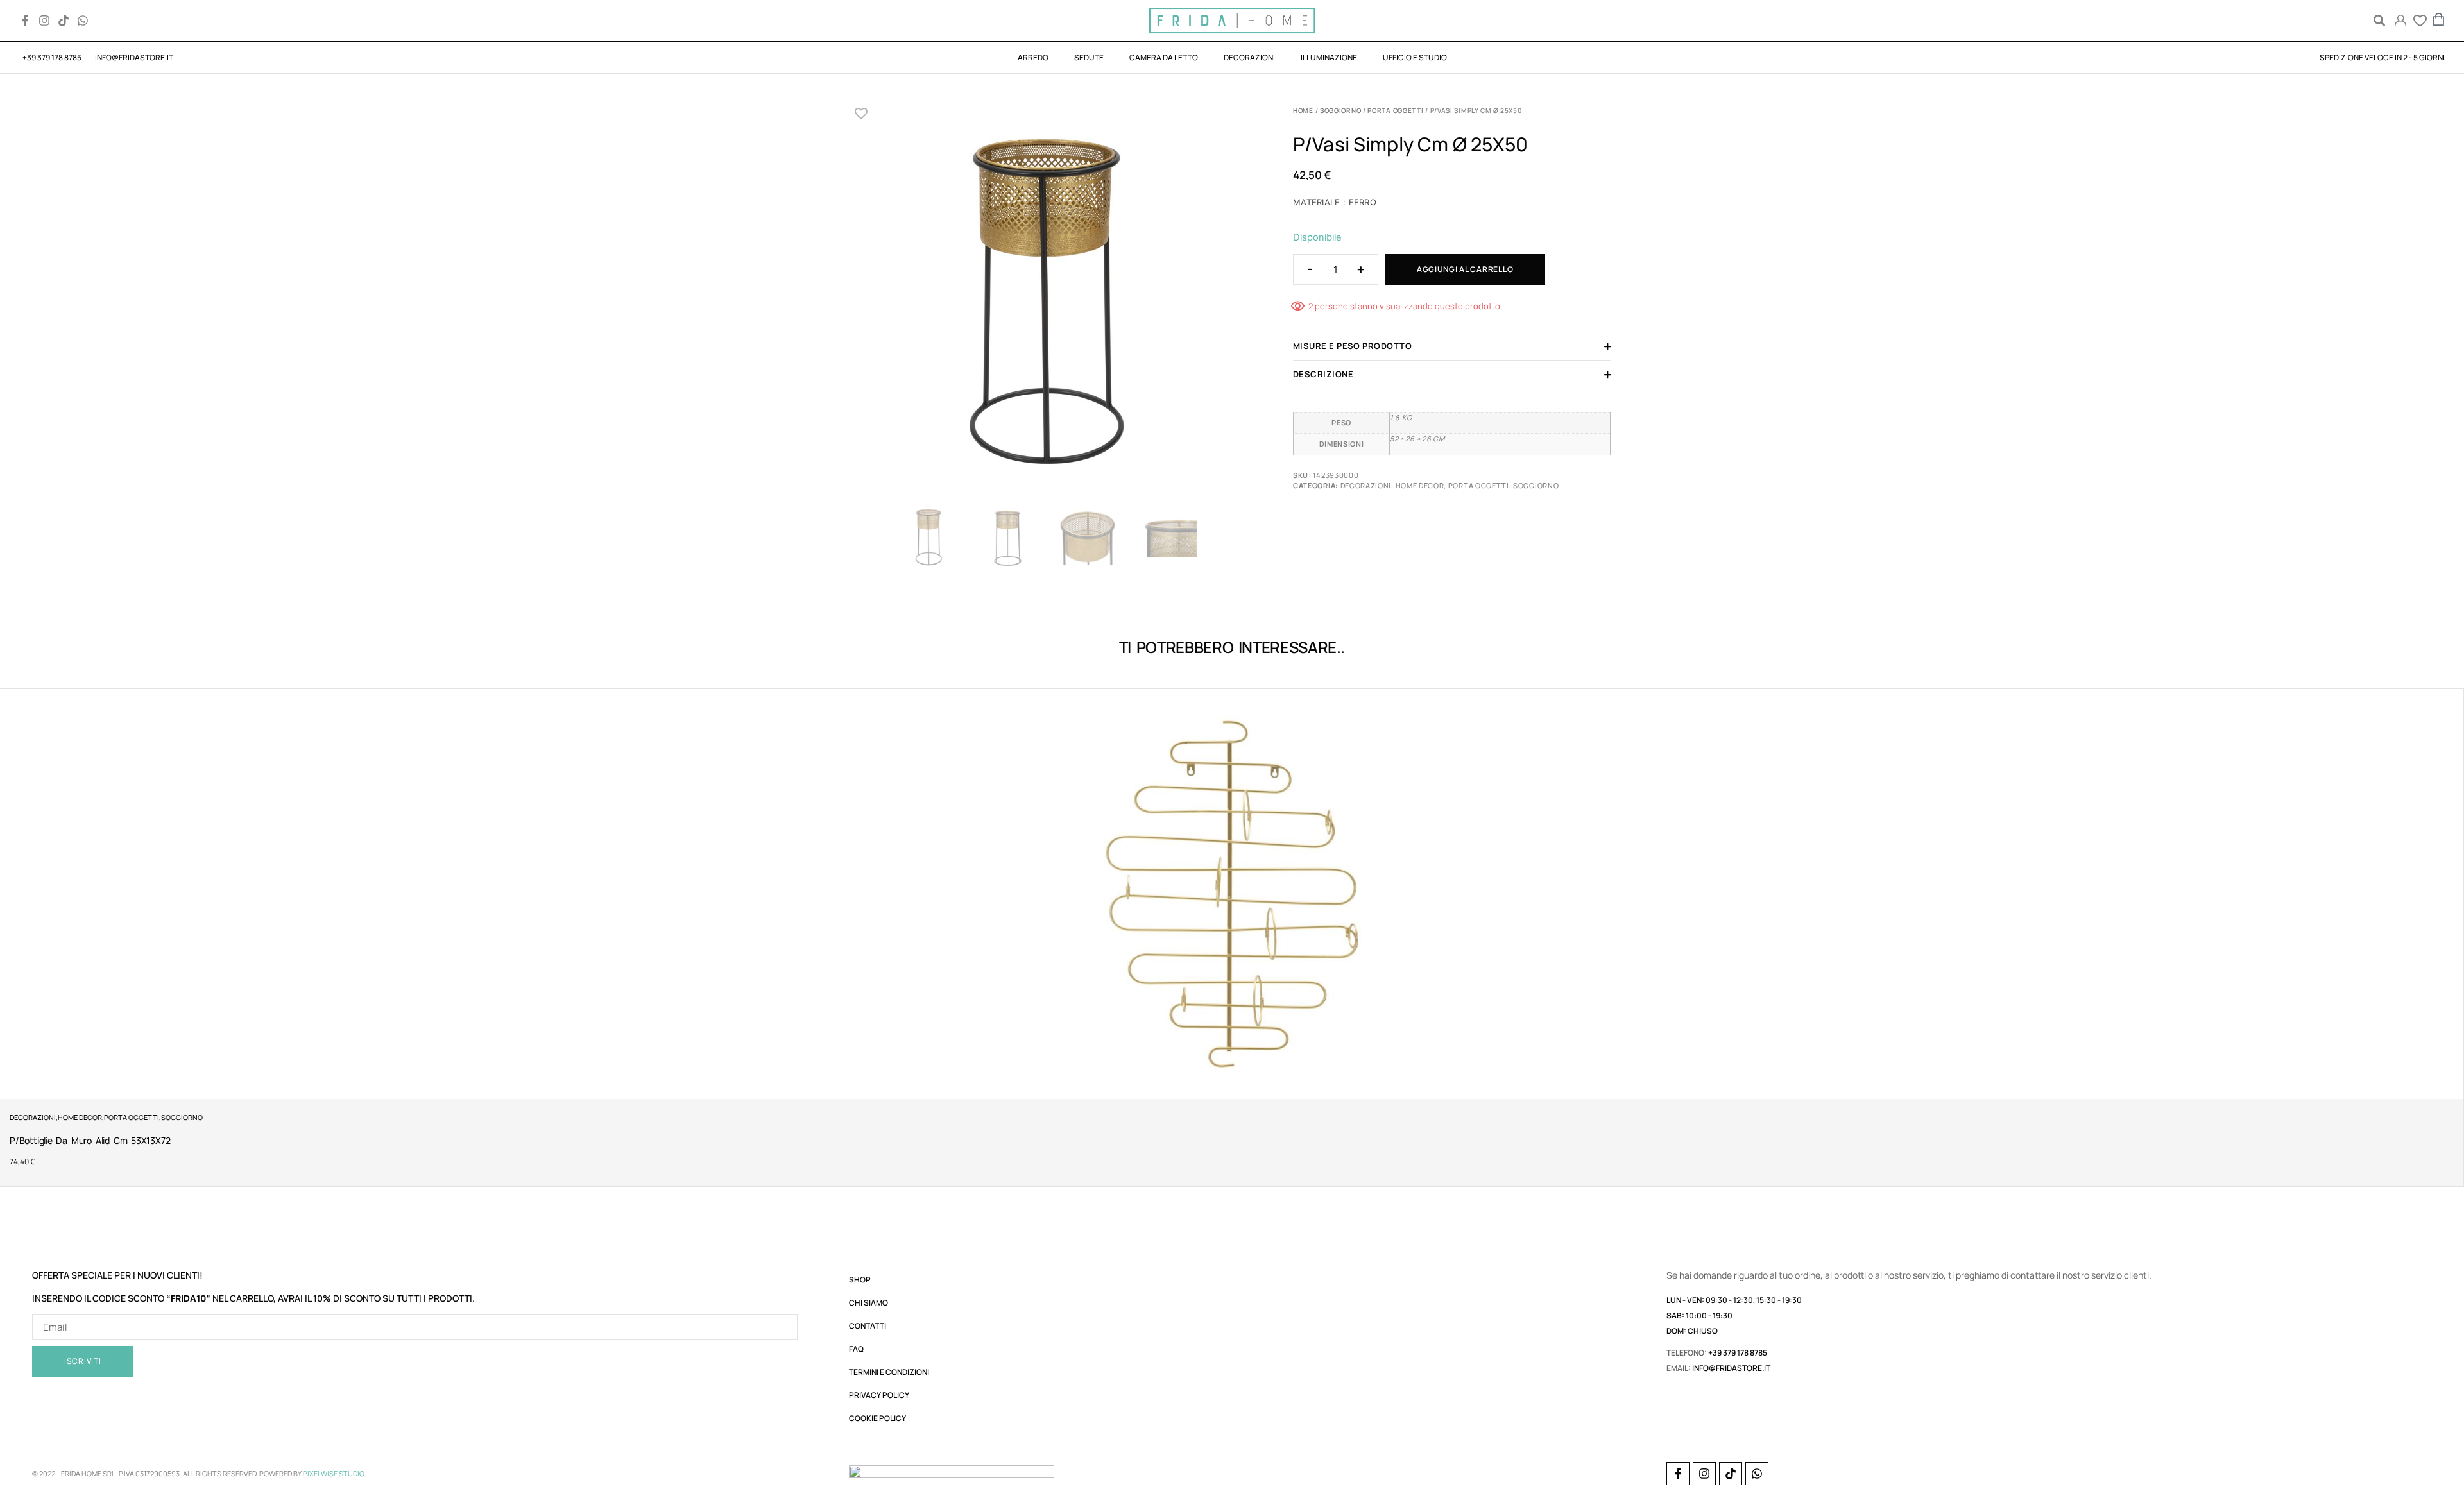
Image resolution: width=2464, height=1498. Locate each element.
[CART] (2439, 19)
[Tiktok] (64, 21)
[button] (2379, 21)
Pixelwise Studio (334, 1473)
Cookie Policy (877, 1418)
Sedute (1089, 57)
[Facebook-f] (25, 21)
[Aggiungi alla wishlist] (861, 114)
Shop (860, 1280)
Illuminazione (1329, 57)
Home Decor (1420, 485)
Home (1303, 110)
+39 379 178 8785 (1738, 1353)
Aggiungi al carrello (1465, 269)
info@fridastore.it (1731, 1368)
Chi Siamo (868, 1303)
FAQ (856, 1349)
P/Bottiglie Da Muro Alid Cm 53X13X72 (90, 1140)
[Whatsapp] (83, 21)
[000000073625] (1048, 303)
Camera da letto (1164, 57)
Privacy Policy (879, 1395)
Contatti (868, 1326)
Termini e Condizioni (889, 1372)
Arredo (1033, 57)
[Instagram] (44, 21)
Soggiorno (1340, 110)
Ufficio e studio (1415, 57)
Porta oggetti (1395, 110)
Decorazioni (1249, 57)
